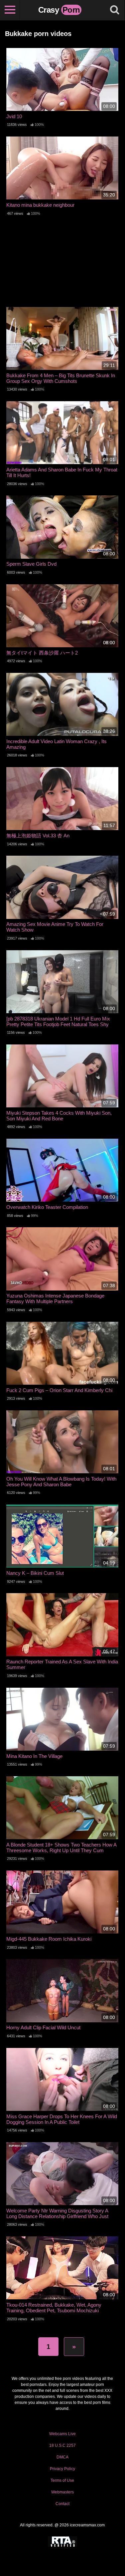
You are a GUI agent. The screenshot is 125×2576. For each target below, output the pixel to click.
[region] (62, 2507)
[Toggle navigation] (10, 10)
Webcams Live (62, 2434)
